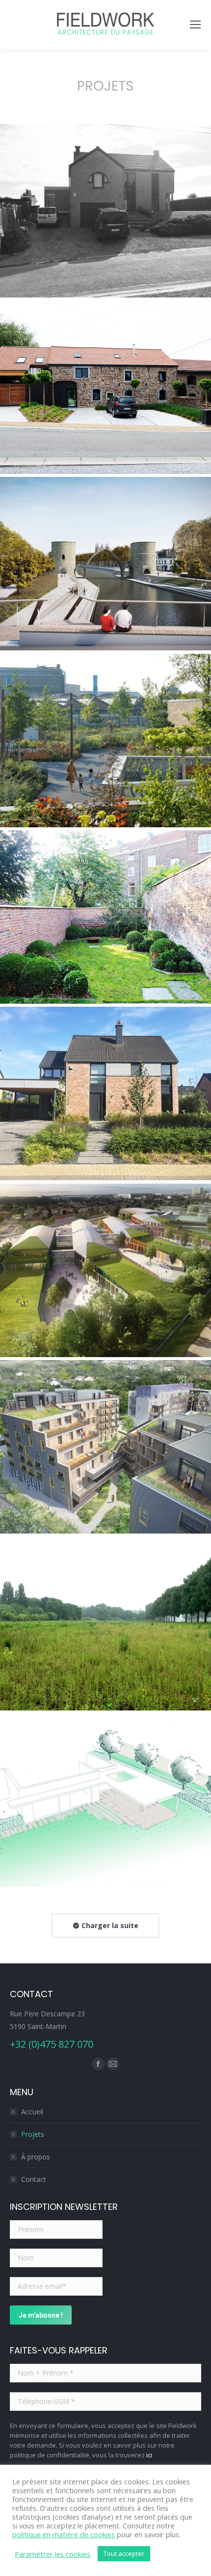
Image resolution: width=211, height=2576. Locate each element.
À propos (36, 2157)
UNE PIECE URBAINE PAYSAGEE (105, 1274)
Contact (34, 2179)
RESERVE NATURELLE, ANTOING (105, 1627)
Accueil (32, 2112)
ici (149, 2455)
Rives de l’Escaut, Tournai (105, 567)
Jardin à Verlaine (105, 1804)
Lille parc (105, 744)
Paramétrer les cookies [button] (53, 2554)
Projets (33, 2134)
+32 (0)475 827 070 (52, 2044)
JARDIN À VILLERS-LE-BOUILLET (105, 214)
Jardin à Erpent (105, 1097)
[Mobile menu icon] (195, 25)
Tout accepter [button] (124, 2553)
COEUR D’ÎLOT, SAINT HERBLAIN (105, 1450)
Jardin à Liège (105, 920)
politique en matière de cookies (64, 2534)
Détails (105, 191)
